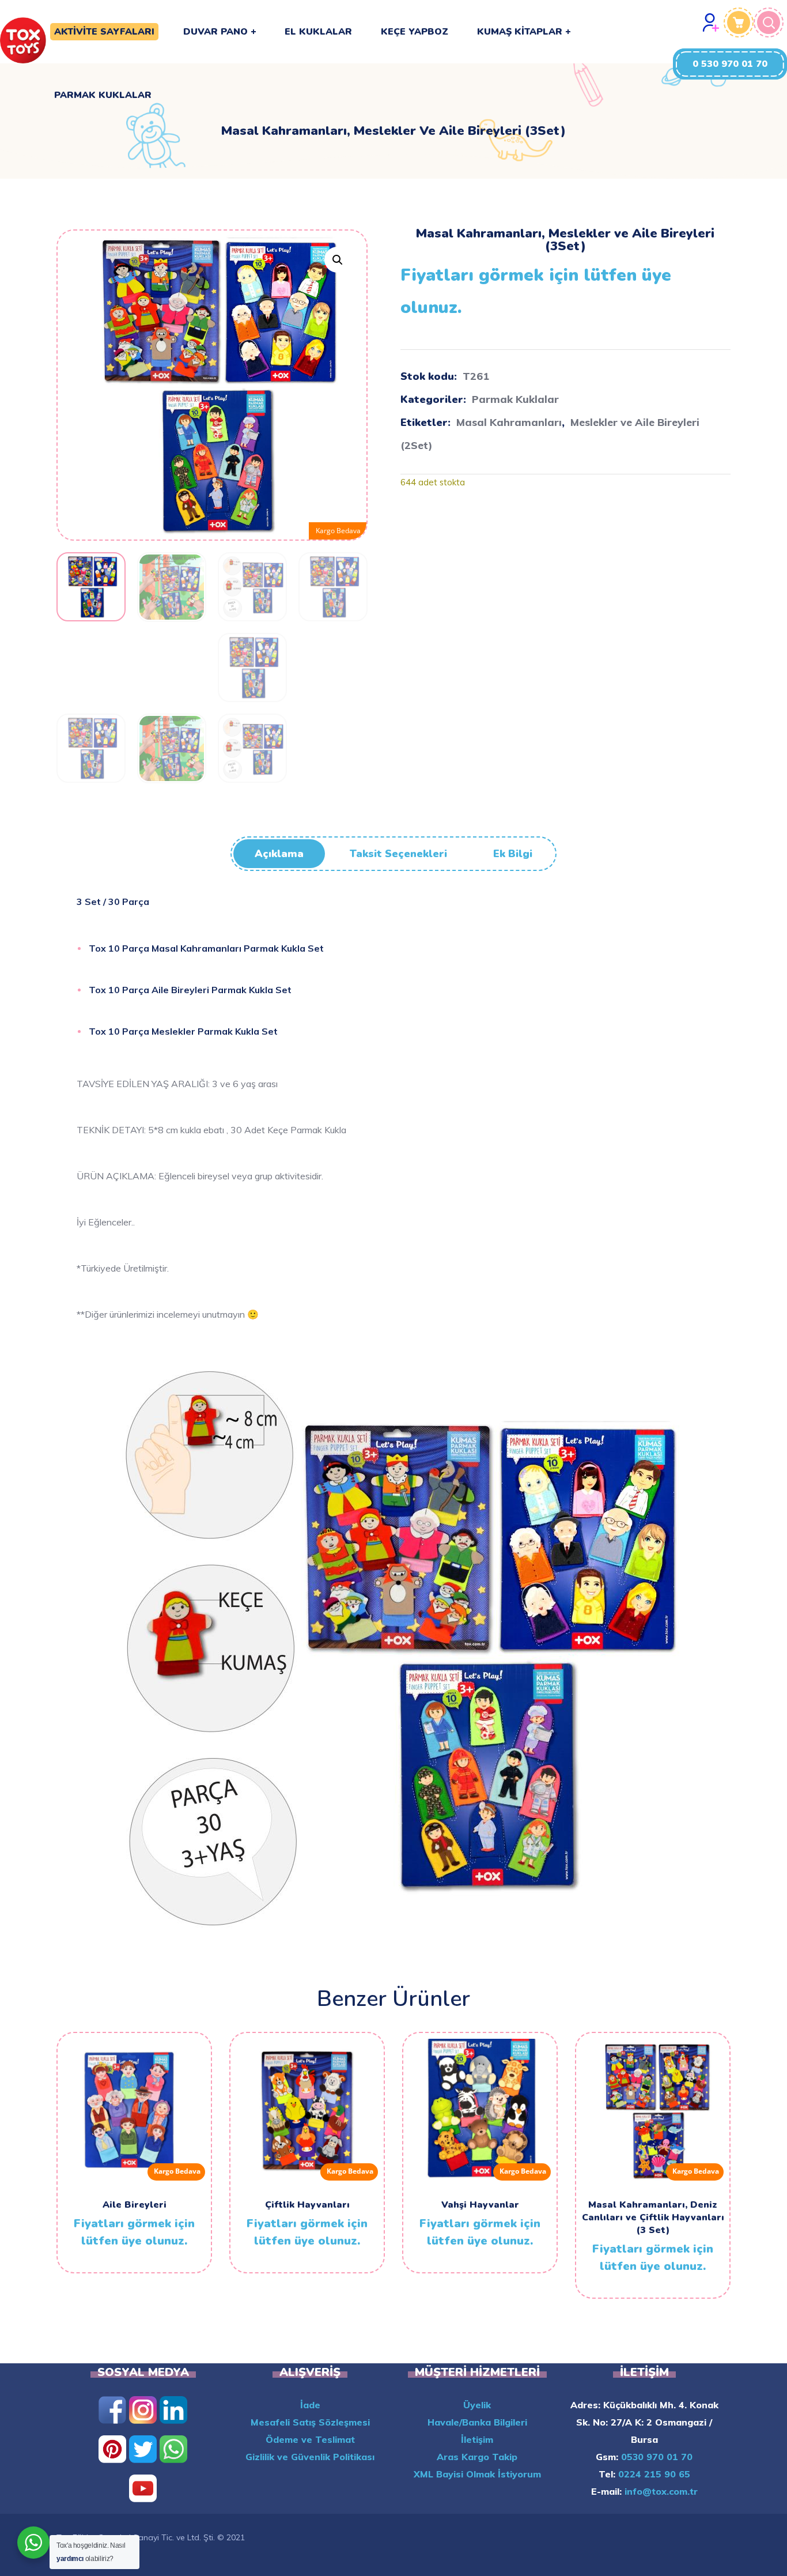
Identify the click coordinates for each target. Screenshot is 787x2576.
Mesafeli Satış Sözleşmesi (310, 2422)
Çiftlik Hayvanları (307, 2205)
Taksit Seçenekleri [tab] (398, 854)
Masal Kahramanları (509, 422)
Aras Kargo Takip (477, 2457)
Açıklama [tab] (279, 854)
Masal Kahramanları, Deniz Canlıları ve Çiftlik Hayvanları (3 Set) (653, 2217)
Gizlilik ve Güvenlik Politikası (310, 2457)
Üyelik (477, 2405)
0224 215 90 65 (653, 2474)
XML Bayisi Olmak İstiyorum (477, 2474)
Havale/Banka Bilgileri (477, 2422)
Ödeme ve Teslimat (310, 2439)
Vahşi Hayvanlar (480, 2205)
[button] (730, 64)
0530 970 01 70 (655, 2457)
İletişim (477, 2439)
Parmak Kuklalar (515, 399)
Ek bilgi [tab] (513, 854)
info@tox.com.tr (660, 2491)
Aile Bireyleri (135, 2205)
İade (310, 2405)
